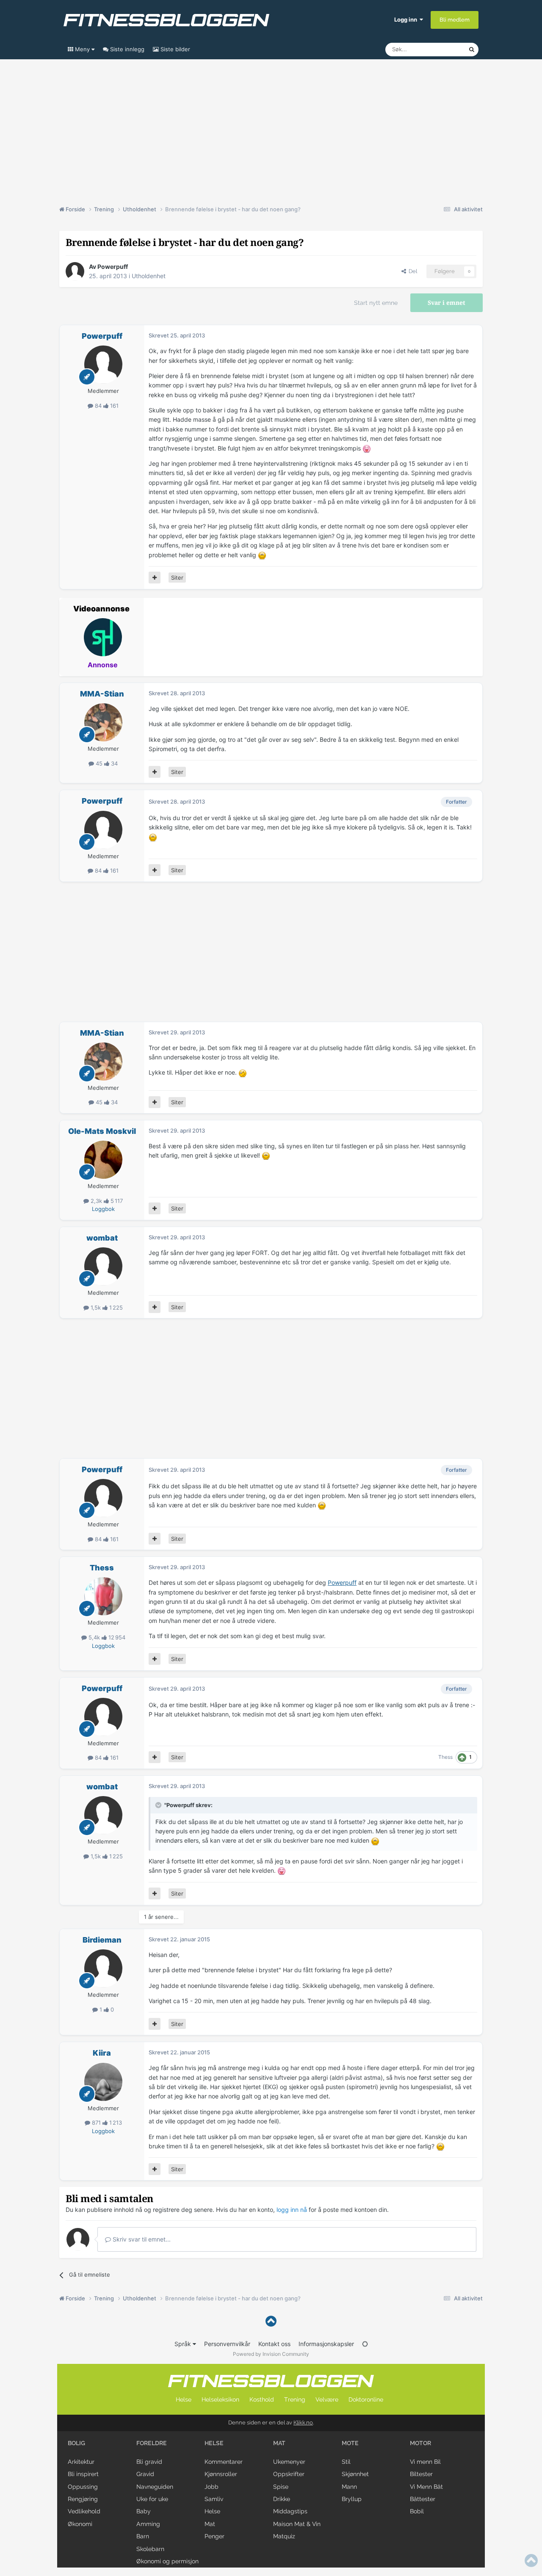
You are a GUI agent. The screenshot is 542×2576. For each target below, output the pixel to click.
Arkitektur (81, 2462)
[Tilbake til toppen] (271, 2321)
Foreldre (152, 2443)
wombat (102, 1238)
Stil (346, 2462)
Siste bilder (174, 49)
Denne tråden (440, 49)
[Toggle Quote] (159, 1805)
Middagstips (290, 2511)
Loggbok (103, 1209)
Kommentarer (224, 2462)
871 (96, 2123)
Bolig (76, 2443)
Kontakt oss (274, 2344)
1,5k (96, 1307)
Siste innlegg (126, 49)
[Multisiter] (155, 578)
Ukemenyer (289, 2462)
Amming (148, 2524)
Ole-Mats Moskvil (102, 1131)
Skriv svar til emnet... (141, 2239)
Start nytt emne (376, 303)
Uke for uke (152, 2499)
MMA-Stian (102, 694)
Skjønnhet (355, 2474)
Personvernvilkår (227, 2344)
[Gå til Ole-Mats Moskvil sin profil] (103, 1160)
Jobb (212, 2487)
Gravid (145, 2474)
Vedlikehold (84, 2511)
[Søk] (472, 50)
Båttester (423, 2499)
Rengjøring (83, 2499)
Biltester (421, 2474)
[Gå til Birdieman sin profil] (103, 1968)
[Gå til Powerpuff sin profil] (75, 271)
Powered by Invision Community (271, 2354)
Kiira (102, 2053)
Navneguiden (155, 2487)
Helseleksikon (220, 2399)
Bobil (417, 2511)
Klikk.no (303, 2423)
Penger (214, 2536)
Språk (184, 2344)
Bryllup (352, 2499)
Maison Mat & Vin (297, 2524)
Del (412, 271)
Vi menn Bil (425, 2462)
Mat (210, 2524)
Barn (143, 2536)
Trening (295, 2399)
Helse (184, 2399)
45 (99, 763)
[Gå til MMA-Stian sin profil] (103, 722)
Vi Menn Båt (426, 2487)
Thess (102, 1568)
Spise (281, 2487)
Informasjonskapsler (326, 2344)
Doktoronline (366, 2399)
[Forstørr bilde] (367, 448)
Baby (144, 2511)
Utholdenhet (149, 276)
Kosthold (262, 2399)
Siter (177, 578)
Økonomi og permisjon (167, 2561)
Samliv (214, 2499)
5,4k (94, 1637)
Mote (350, 2443)
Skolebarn (150, 2549)
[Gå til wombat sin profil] (103, 1266)
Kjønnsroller (221, 2474)
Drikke (282, 2499)
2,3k (96, 1201)
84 (98, 406)
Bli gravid (149, 2462)
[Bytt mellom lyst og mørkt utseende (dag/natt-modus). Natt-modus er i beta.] (365, 2344)
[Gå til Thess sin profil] (103, 1596)
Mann (349, 2487)
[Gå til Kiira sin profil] (103, 2082)
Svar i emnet (447, 303)
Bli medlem (455, 20)
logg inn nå (292, 2210)
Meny (82, 49)
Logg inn (407, 19)
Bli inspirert (83, 2474)
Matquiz (284, 2536)
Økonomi (80, 2524)
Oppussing (83, 2487)
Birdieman (102, 1940)
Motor (420, 2443)
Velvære (327, 2399)
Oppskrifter (289, 2474)
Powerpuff (113, 267)
